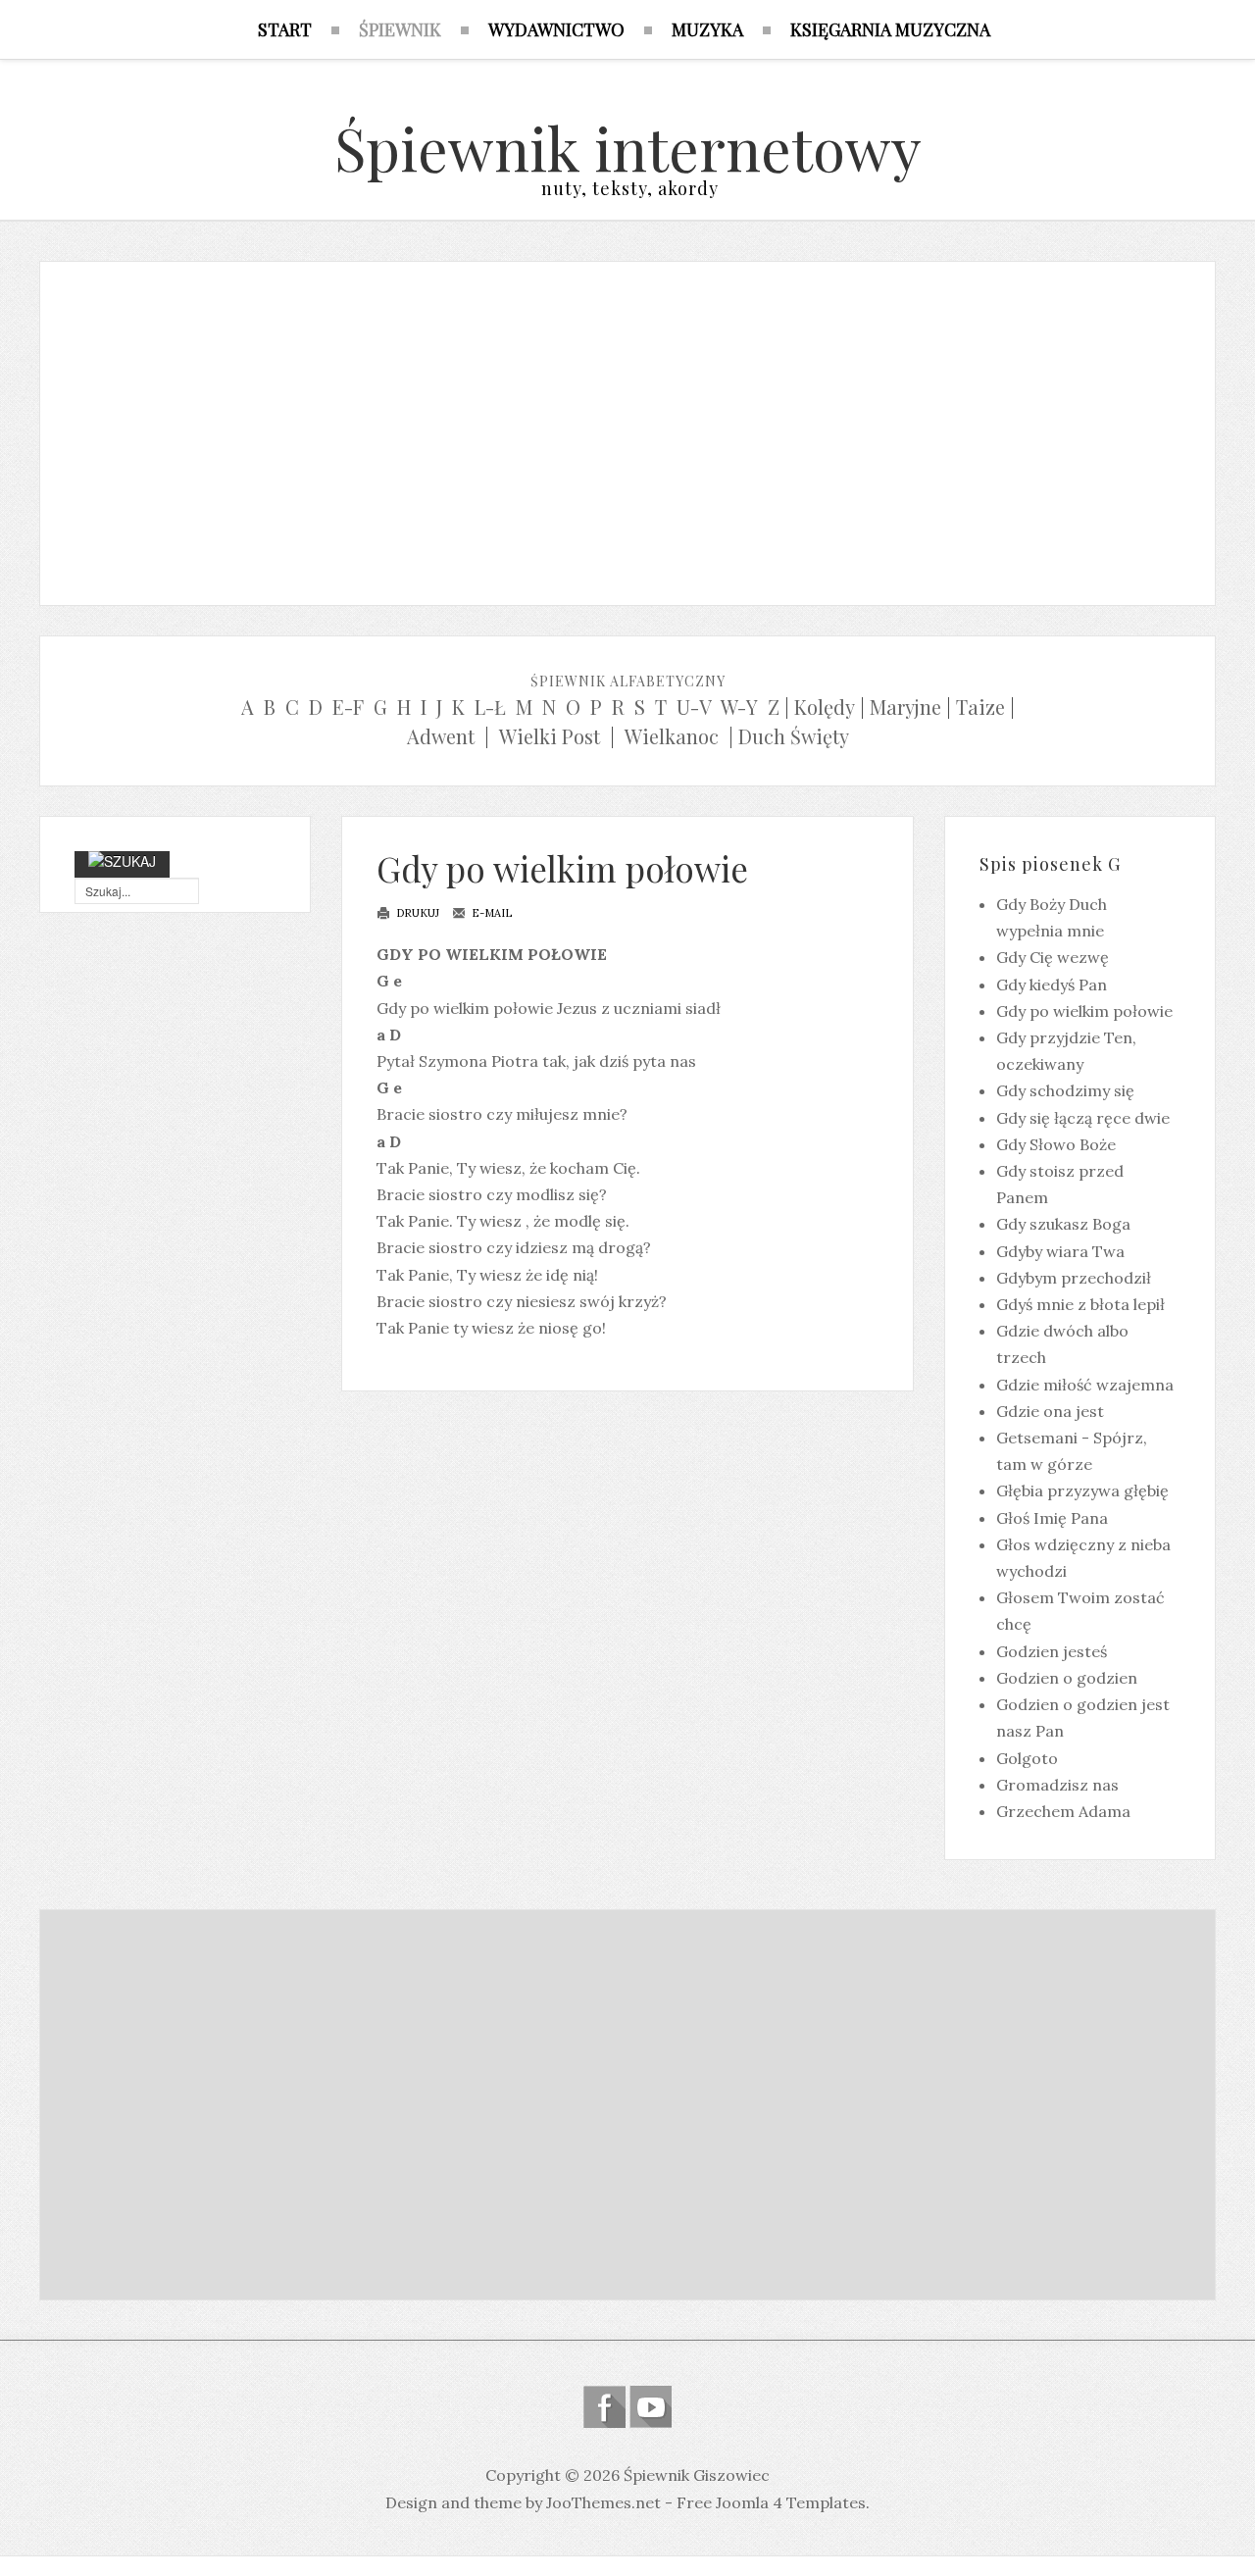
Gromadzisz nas (1057, 1785)
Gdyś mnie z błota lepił (1080, 1304)
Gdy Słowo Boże (1056, 1144)
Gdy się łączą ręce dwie (1083, 1118)
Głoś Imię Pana (1052, 1518)
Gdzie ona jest (1050, 1411)
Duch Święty (794, 736)
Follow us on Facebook (604, 2407)
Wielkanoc (672, 736)
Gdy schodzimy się (1065, 1090)
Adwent (441, 736)
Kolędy (825, 707)
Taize (980, 707)
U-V (694, 707)
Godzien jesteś (1052, 1651)
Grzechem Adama (1063, 1811)
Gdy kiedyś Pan (1052, 985)
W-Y (739, 707)
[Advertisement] (627, 429)
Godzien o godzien (1067, 1678)
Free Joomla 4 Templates (771, 2502)
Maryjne (905, 707)
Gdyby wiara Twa (1060, 1251)
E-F (348, 707)
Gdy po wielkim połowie (562, 868)
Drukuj (416, 913)
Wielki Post (550, 736)
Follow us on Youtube (651, 2407)
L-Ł (490, 707)
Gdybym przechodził (1074, 1278)
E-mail (490, 913)
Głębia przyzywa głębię (1082, 1490)
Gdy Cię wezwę (1053, 957)
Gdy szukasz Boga (1063, 1224)
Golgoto (1027, 1758)
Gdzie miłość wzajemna (1085, 1385)
